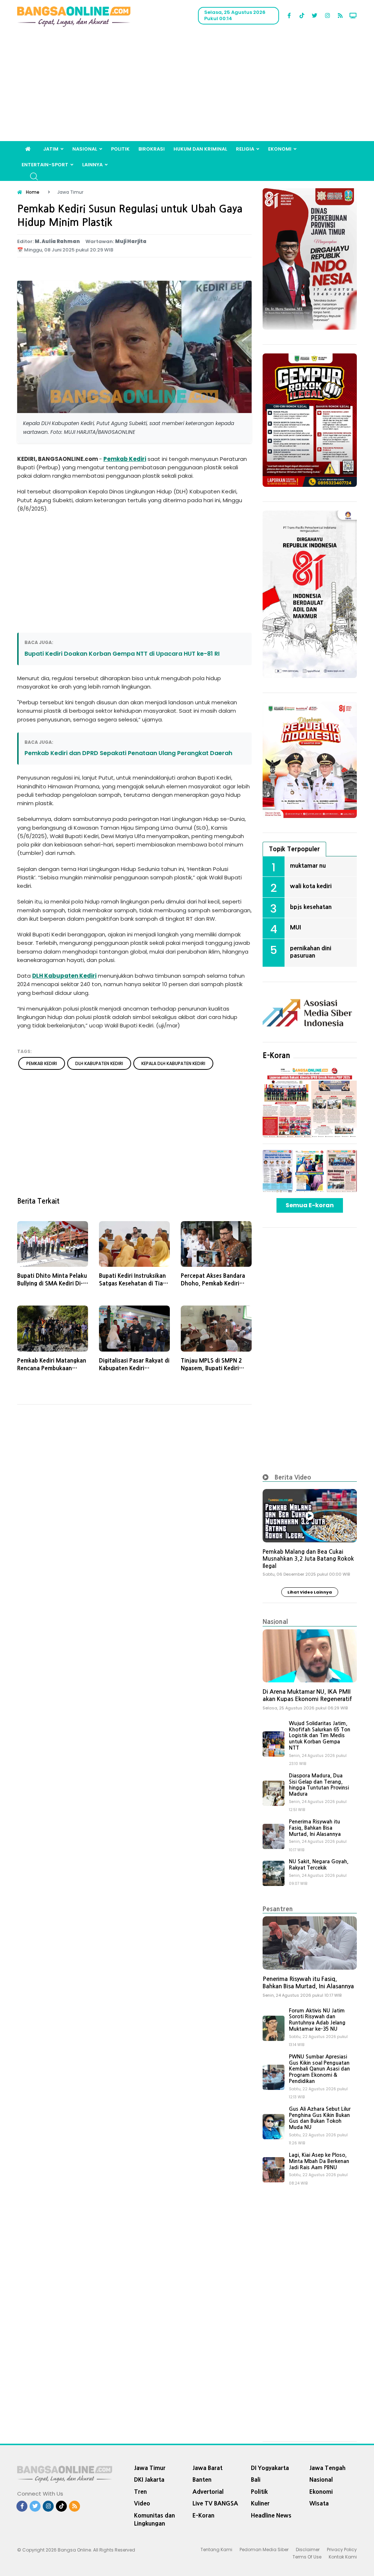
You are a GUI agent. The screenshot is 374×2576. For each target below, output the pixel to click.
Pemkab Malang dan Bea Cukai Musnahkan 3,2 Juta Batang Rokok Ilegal (308, 1559)
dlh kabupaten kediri (99, 1063)
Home (33, 192)
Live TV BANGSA (215, 2503)
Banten (202, 2480)
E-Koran (276, 1056)
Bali (256, 2480)
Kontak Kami (343, 2557)
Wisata (319, 2503)
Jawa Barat (207, 2468)
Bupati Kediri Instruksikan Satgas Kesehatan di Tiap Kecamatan (133, 1283)
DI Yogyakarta (270, 2468)
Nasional (85, 149)
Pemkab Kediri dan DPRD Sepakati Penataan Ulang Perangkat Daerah (128, 753)
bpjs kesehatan (311, 907)
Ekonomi (280, 149)
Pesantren (278, 1909)
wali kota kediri (311, 886)
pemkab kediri (42, 1063)
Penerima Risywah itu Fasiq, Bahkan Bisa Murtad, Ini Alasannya (315, 1828)
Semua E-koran (310, 1205)
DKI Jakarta (149, 2480)
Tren (140, 2492)
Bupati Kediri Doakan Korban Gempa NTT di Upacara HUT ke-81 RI (122, 654)
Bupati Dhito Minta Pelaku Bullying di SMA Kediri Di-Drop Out (52, 1283)
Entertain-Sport (45, 165)
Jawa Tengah (327, 2468)
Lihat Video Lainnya (310, 1592)
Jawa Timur (150, 2468)
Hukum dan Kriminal (200, 149)
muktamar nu (308, 865)
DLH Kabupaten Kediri (64, 976)
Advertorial (208, 2492)
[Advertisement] (187, 86)
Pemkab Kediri (125, 459)
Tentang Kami (216, 2550)
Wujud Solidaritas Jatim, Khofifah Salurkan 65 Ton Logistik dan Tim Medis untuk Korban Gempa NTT (320, 1736)
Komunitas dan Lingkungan (154, 2520)
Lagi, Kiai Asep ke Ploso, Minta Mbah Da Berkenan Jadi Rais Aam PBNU (319, 2161)
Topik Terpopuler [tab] (294, 849)
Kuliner (260, 2503)
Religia (245, 149)
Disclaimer (308, 2550)
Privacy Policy (342, 2550)
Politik (120, 149)
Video (142, 2503)
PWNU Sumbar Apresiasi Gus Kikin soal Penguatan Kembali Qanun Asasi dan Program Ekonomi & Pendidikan (319, 2069)
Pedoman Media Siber (264, 2550)
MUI (295, 927)
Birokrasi (152, 149)
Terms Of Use (307, 2557)
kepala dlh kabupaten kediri (173, 1063)
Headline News (271, 2515)
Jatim (51, 149)
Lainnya (92, 165)
